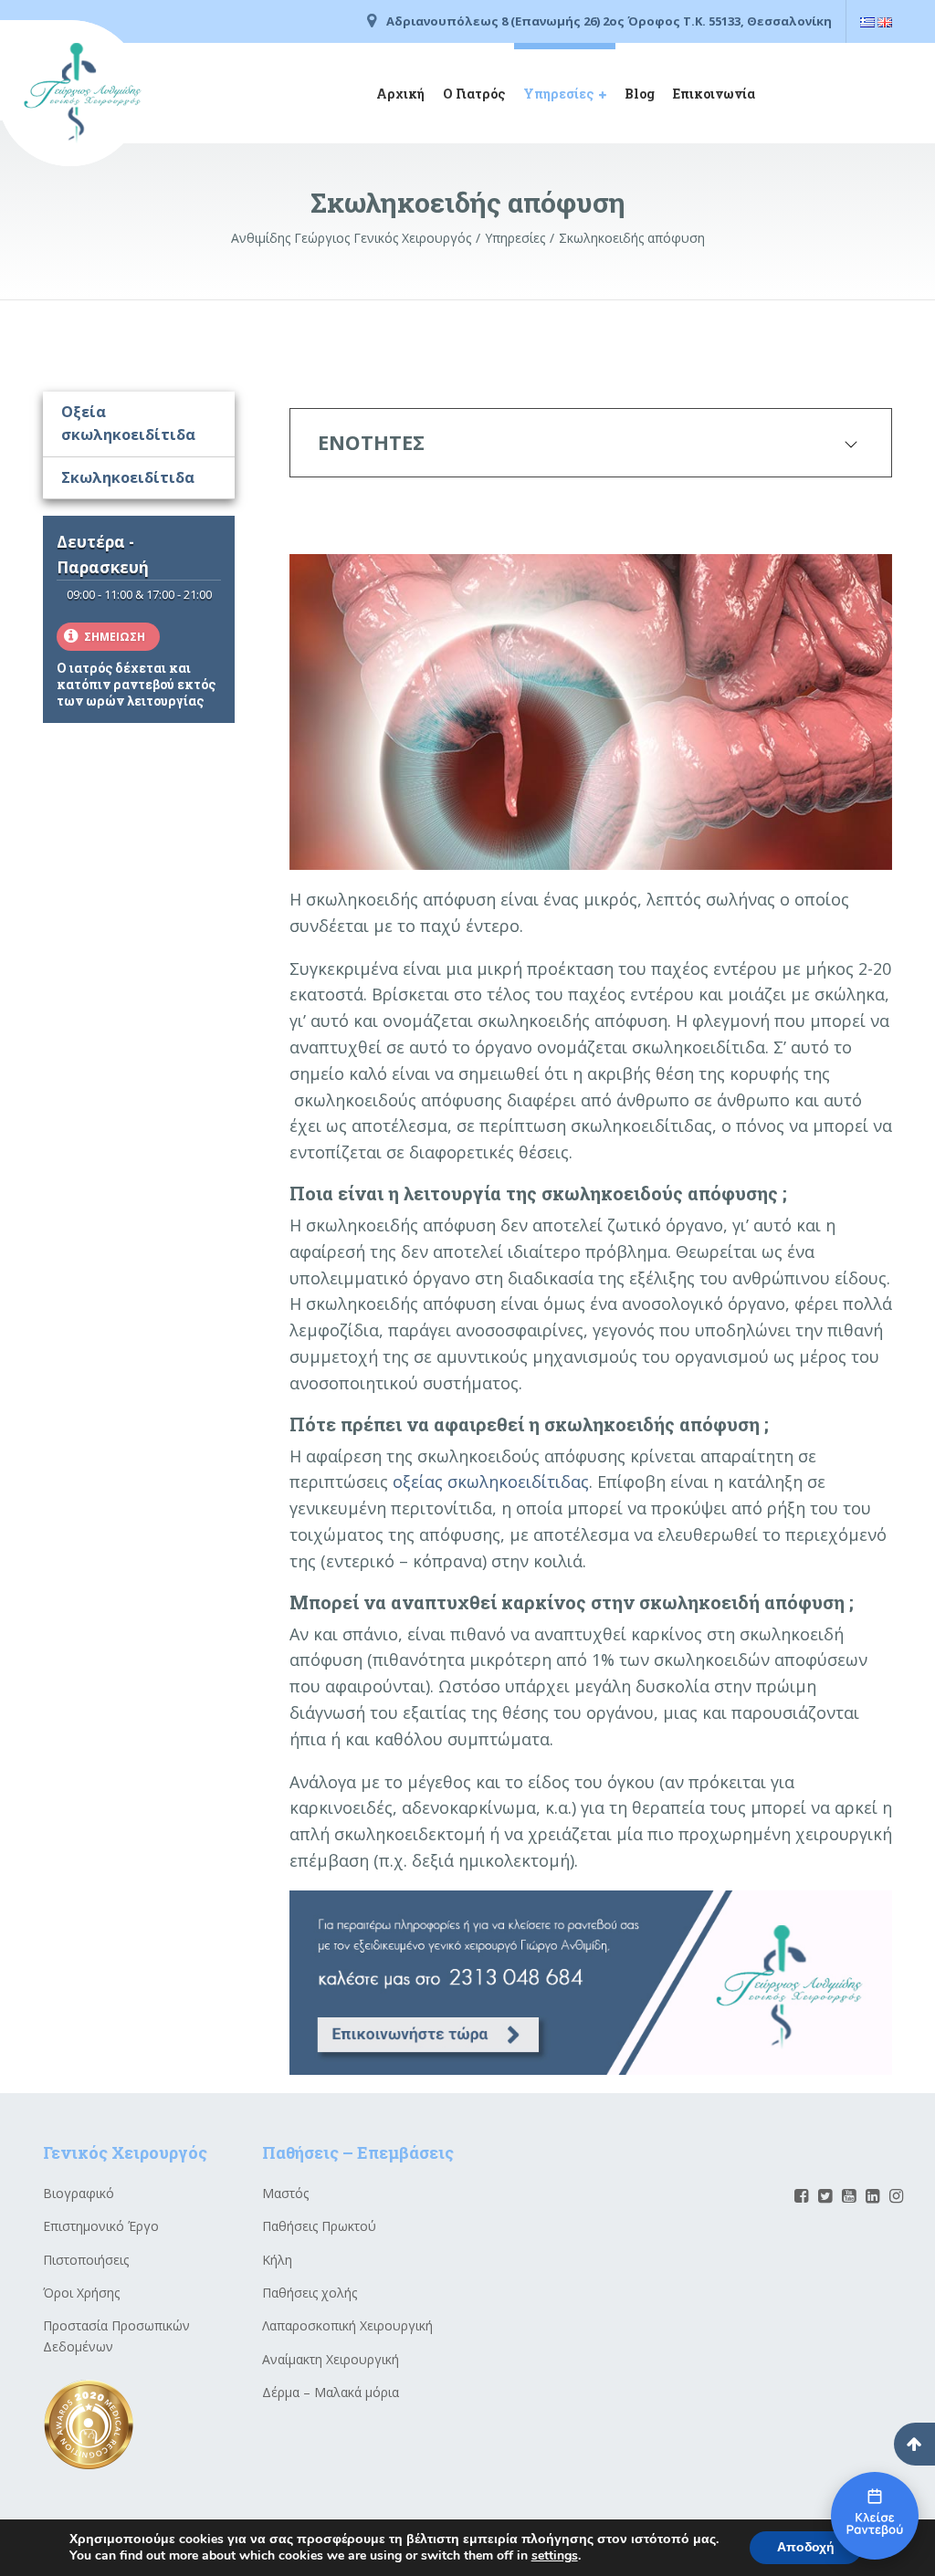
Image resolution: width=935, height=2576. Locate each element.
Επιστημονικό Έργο (101, 2226)
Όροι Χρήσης (81, 2293)
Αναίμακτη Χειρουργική (331, 2359)
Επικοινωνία (714, 94)
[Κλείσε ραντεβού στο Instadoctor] (875, 2516)
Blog (640, 94)
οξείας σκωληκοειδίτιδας (491, 1482)
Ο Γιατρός (474, 94)
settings (555, 2556)
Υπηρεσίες (558, 94)
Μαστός (285, 2193)
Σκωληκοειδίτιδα (128, 477)
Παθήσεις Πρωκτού (319, 2226)
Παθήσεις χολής (310, 2293)
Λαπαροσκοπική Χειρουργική (347, 2325)
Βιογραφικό (79, 2193)
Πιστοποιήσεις (86, 2260)
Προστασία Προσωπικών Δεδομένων (116, 2335)
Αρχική (400, 94)
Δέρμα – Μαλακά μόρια (331, 2392)
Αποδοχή (806, 2547)
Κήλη (277, 2260)
